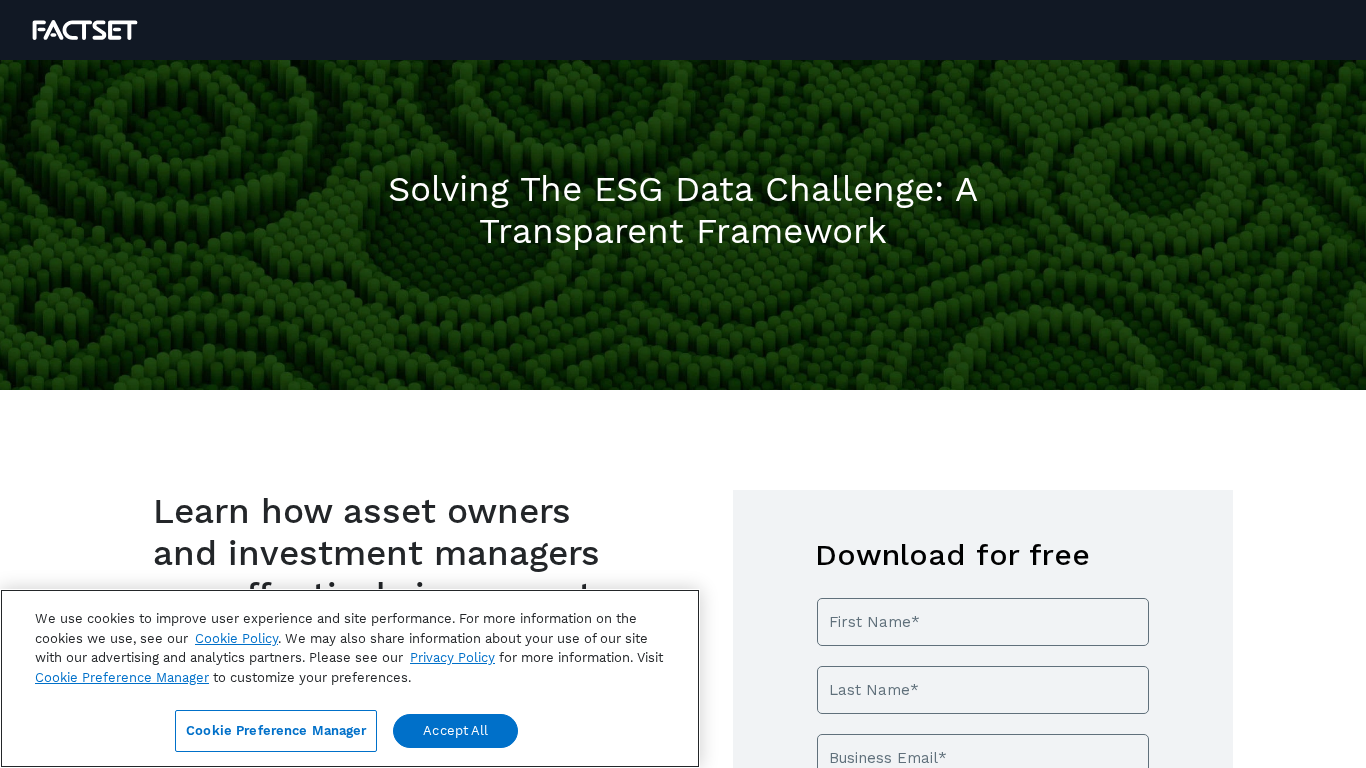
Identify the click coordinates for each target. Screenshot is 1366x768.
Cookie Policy (236, 638)
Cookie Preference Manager (276, 730)
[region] (350, 678)
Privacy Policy (452, 657)
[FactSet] (85, 30)
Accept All (455, 730)
